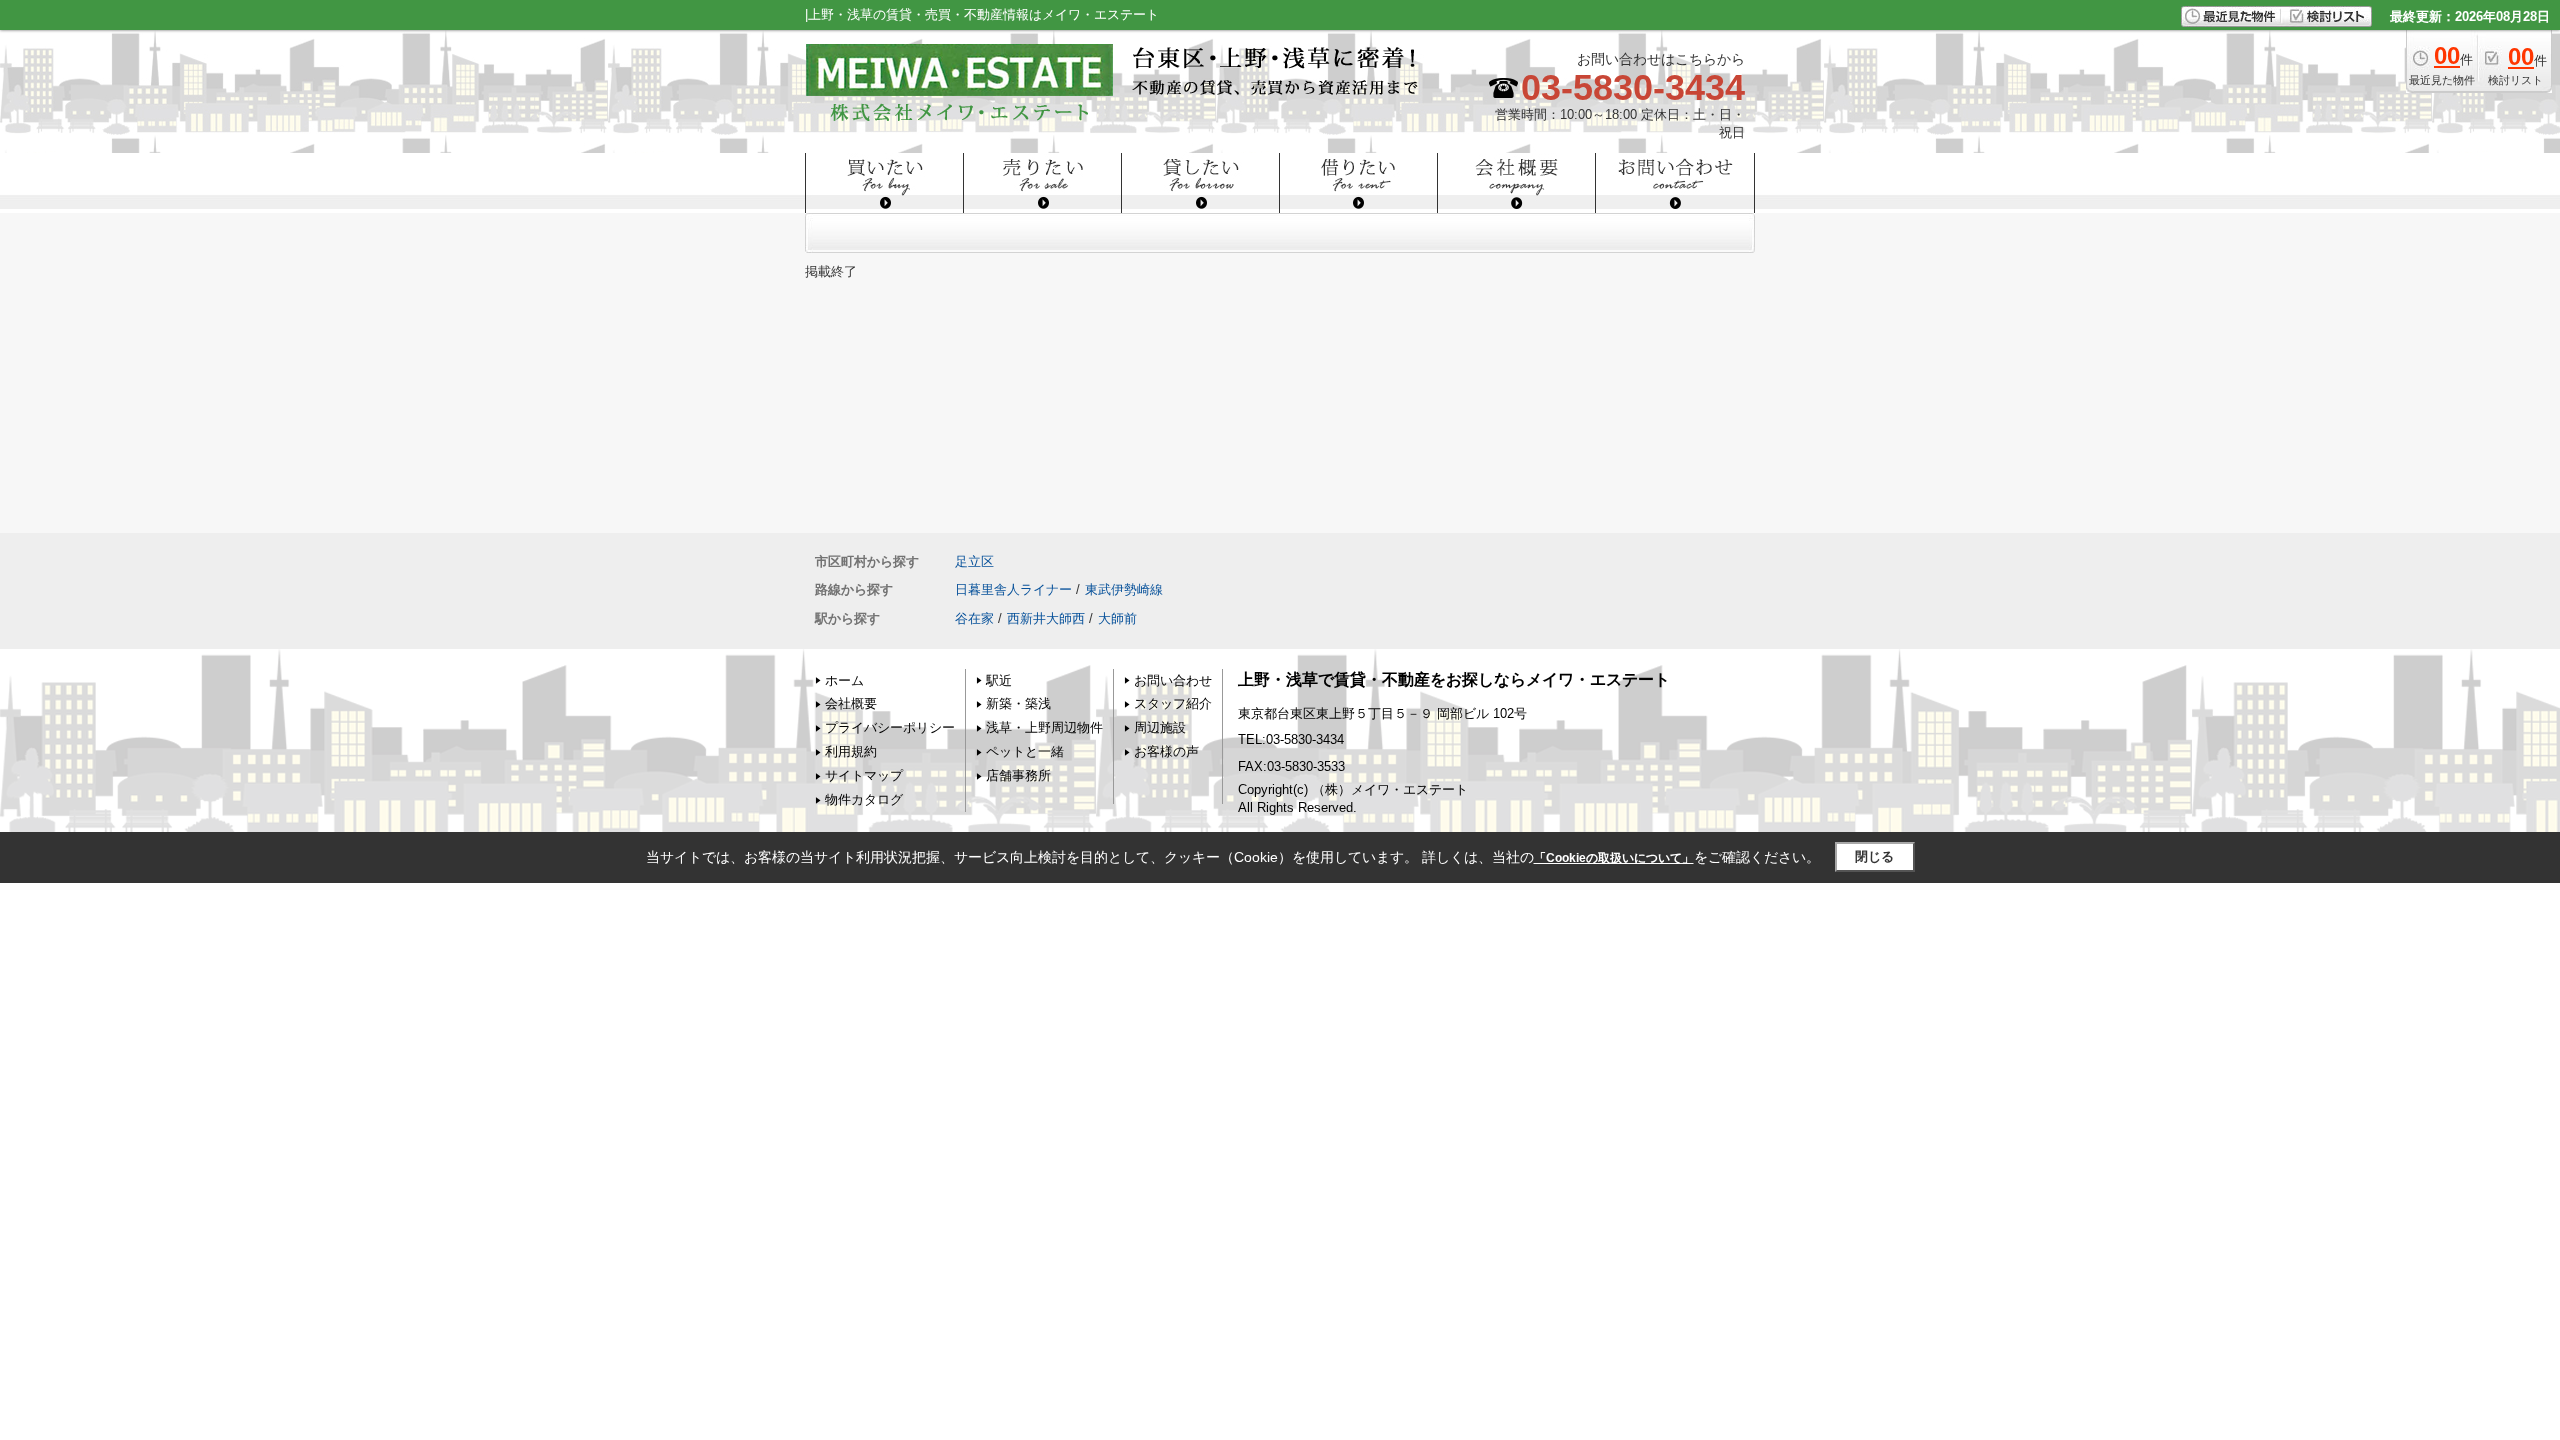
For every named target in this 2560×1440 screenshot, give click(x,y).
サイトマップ (864, 775)
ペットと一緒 (1025, 751)
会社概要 (851, 703)
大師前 (1117, 618)
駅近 (999, 680)
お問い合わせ (1173, 680)
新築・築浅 (1018, 703)
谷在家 (974, 618)
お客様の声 (1166, 751)
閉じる (1874, 856)
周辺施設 (1160, 727)
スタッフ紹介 (1173, 703)
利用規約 (851, 751)
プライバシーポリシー (890, 727)
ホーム (844, 680)
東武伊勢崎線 (1124, 589)
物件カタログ (864, 799)
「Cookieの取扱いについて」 (1614, 858)
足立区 (974, 561)
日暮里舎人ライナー (1013, 589)
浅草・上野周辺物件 (1044, 727)
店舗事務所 (1018, 775)
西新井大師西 (1046, 618)
